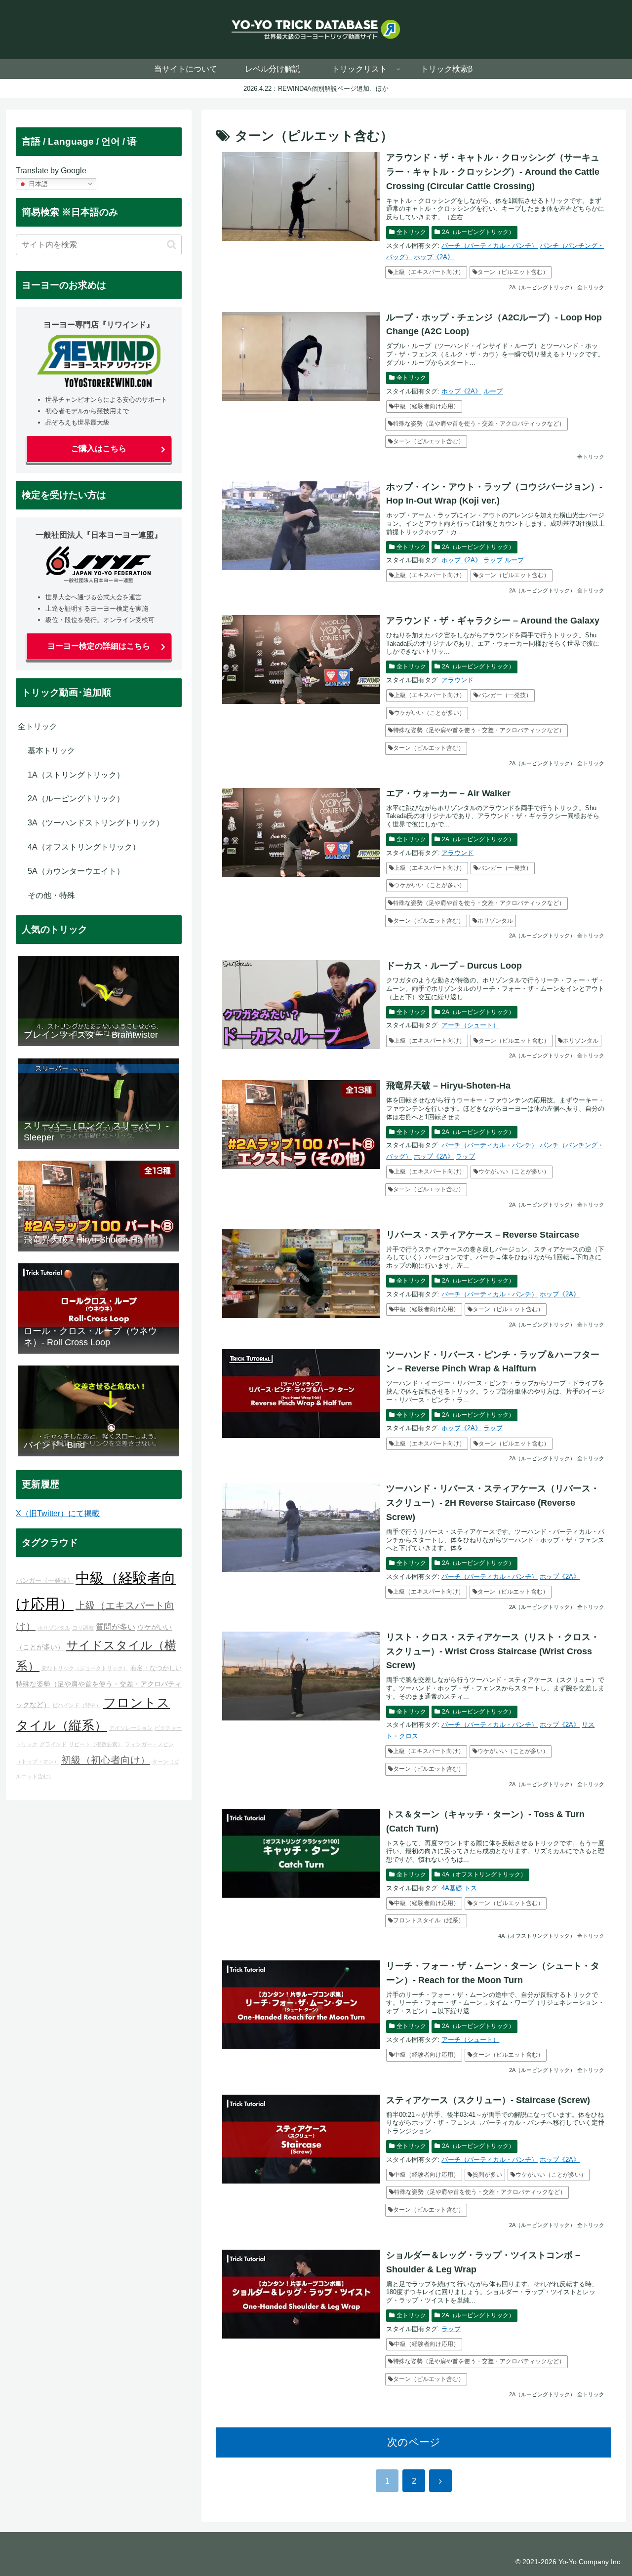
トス (471, 1888)
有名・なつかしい (156, 1668)
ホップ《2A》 (434, 257)
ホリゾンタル (495, 921)
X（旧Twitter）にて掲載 (58, 1513)
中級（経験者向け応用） (427, 406)
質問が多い (487, 2175)
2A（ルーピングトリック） (478, 232)
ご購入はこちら (99, 449)
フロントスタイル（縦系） (429, 1920)
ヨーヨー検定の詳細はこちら (99, 646)
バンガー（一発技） (505, 695)
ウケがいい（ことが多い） (430, 713)
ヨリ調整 (83, 1628)
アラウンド (457, 680)
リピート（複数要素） (96, 1744)
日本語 (37, 183)
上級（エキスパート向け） (429, 272)
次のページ (414, 2442)
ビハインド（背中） (77, 1705)
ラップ (493, 560)
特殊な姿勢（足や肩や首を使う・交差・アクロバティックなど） (479, 424)
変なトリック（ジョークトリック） (85, 1668)
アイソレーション (131, 1728)
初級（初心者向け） (106, 1760)
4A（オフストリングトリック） (484, 1874)
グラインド (53, 1744)
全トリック (411, 232)
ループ (493, 391)
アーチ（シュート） (470, 1025)
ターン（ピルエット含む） (513, 272)
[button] (172, 245)
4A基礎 (452, 1888)
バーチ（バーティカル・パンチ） (490, 246)
